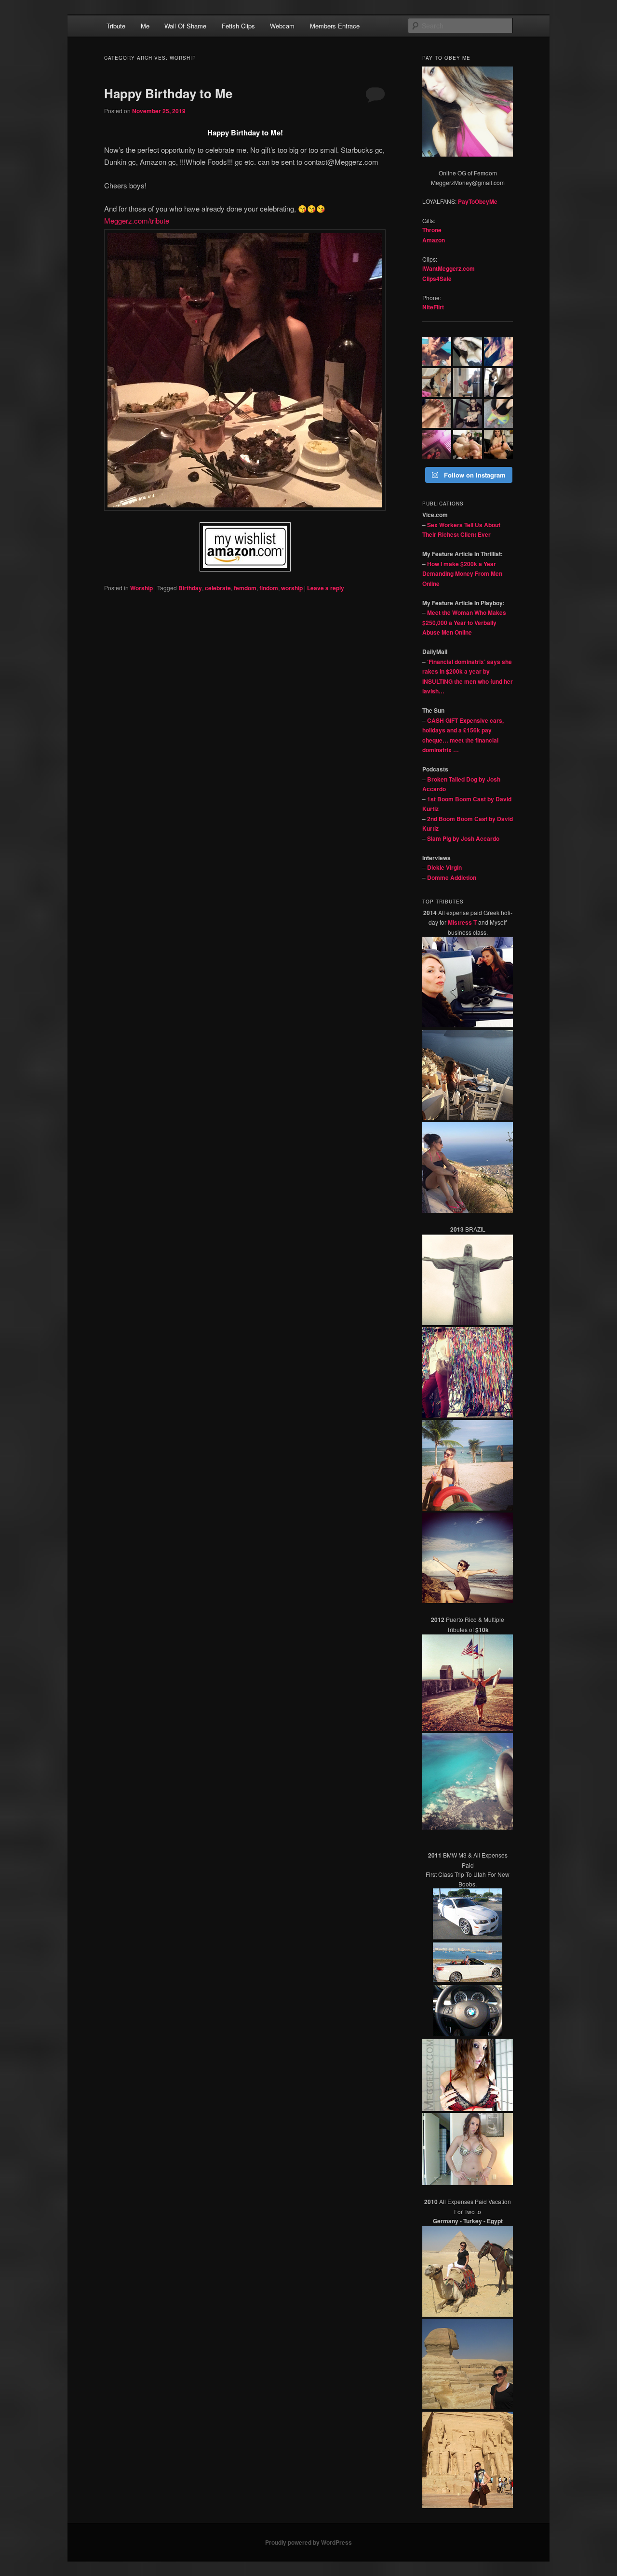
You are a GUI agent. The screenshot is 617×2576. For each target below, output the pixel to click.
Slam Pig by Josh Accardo (463, 838)
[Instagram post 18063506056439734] (468, 444)
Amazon (434, 240)
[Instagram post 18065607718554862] (468, 383)
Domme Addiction (452, 877)
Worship (141, 588)
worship (292, 588)
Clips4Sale (437, 279)
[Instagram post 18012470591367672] (498, 383)
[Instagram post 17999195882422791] (498, 352)
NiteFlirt (433, 307)
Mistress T (462, 922)
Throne (432, 230)
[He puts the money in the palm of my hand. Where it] (468, 413)
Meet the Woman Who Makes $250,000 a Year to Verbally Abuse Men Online (464, 622)
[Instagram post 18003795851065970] (498, 444)
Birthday (190, 588)
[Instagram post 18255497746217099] (437, 413)
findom (269, 588)
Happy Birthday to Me (168, 93)
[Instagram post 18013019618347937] (437, 352)
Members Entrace (335, 26)
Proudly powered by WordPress (308, 2542)
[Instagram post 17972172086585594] (498, 413)
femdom (245, 588)
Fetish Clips (238, 26)
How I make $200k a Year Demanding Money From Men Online (462, 574)
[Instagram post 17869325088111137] (437, 383)
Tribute (116, 26)
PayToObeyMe (478, 201)
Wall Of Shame (185, 26)
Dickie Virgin (444, 867)
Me (145, 26)
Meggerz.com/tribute (137, 220)
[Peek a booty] (437, 444)
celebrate (218, 588)
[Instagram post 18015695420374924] (468, 352)
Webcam (282, 26)
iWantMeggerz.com (449, 268)
